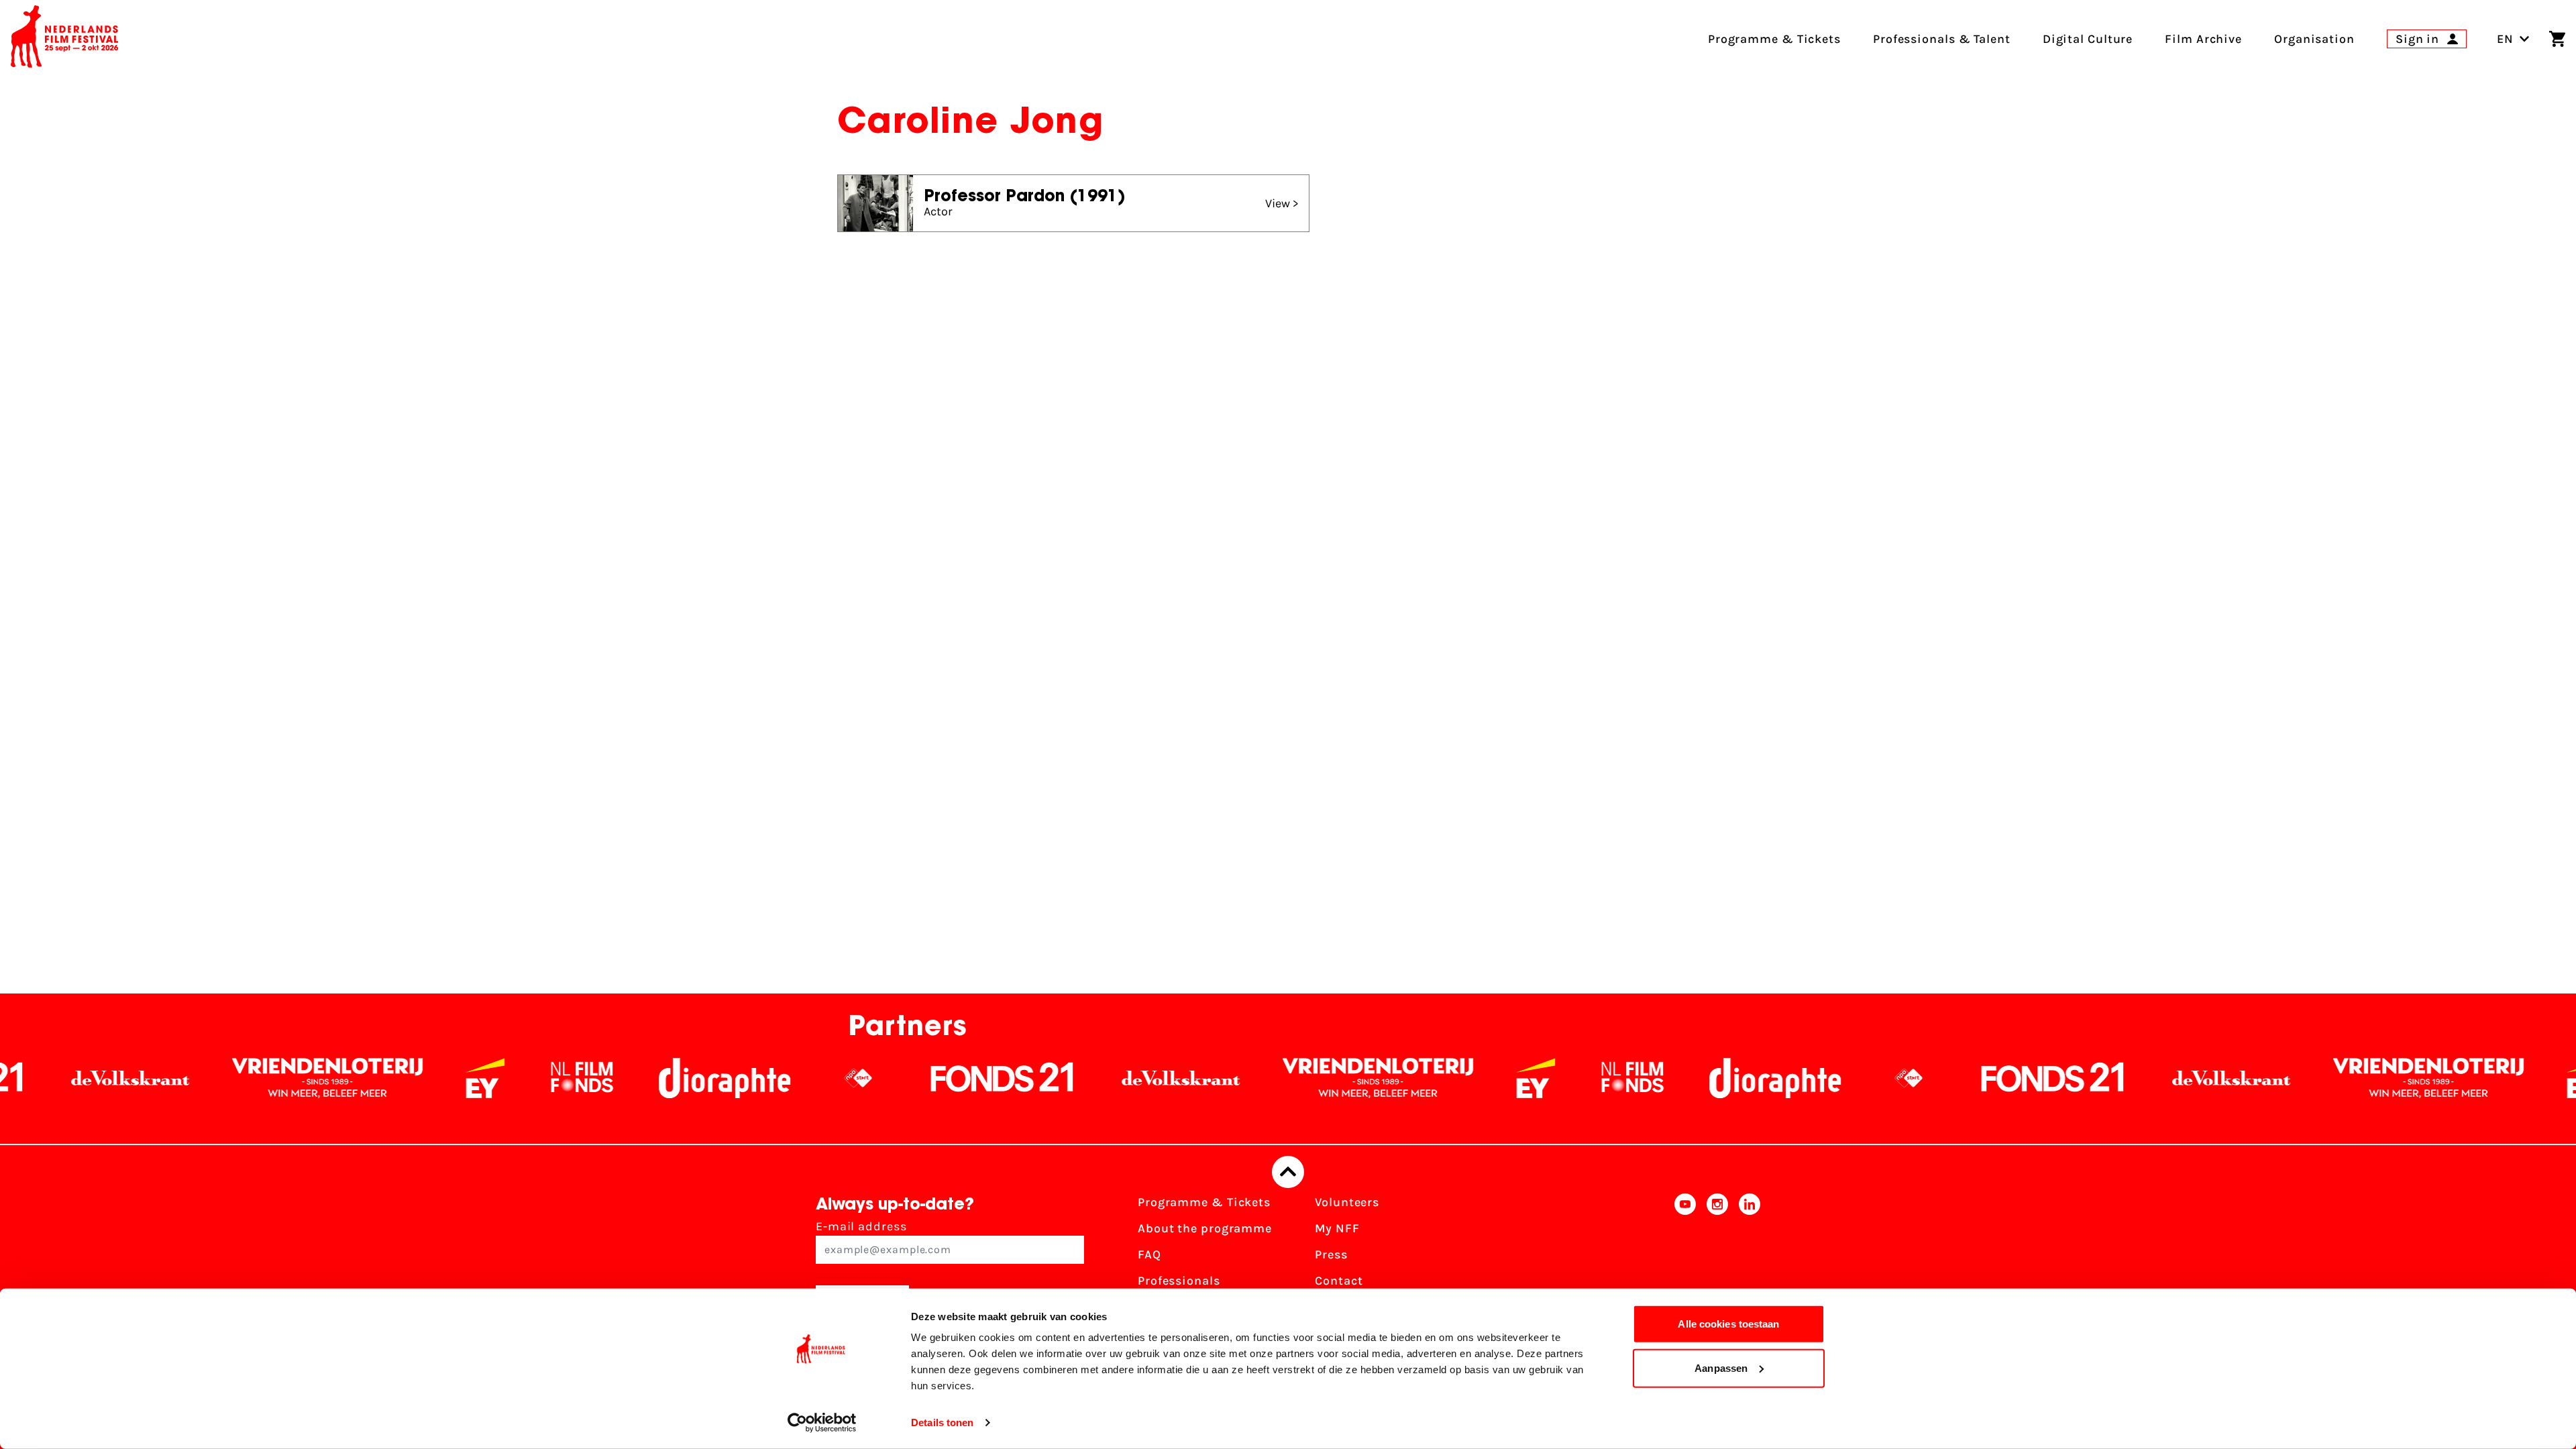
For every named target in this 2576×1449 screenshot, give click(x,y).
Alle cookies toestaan (1728, 1324)
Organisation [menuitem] (2314, 39)
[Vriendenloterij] (207, 1078)
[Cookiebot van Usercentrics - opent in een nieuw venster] (822, 1423)
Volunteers (1347, 1202)
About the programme (1205, 1228)
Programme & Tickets (1204, 1202)
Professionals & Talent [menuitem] (1942, 39)
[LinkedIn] (1750, 1259)
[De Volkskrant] (1061, 1078)
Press (1331, 1254)
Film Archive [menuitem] (2203, 39)
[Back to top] (1288, 1172)
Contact (1339, 1281)
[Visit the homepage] (64, 39)
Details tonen (942, 1423)
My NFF (1337, 1228)
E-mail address (861, 1226)
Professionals (1179, 1281)
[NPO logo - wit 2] (738, 1078)
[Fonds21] (882, 1078)
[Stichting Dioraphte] (604, 1078)
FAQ (1149, 1254)
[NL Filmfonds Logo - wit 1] (462, 1078)
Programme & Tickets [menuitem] (1774, 39)
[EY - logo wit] (365, 1078)
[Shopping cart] (2557, 39)
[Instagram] (1717, 1259)
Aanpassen (1721, 1367)
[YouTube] (1685, 1259)
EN (2505, 39)
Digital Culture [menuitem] (2088, 39)
